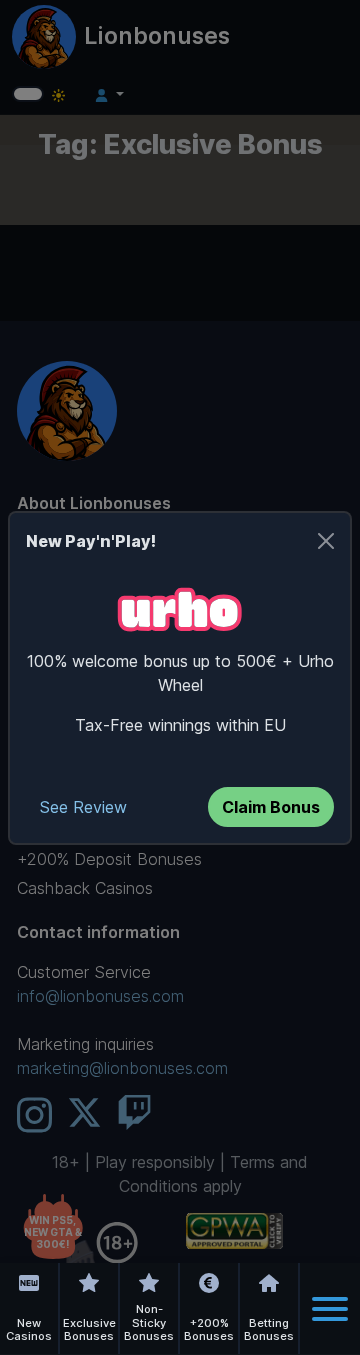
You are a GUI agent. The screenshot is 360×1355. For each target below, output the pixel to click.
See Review (83, 807)
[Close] (326, 541)
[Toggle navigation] (330, 1309)
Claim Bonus (271, 807)
